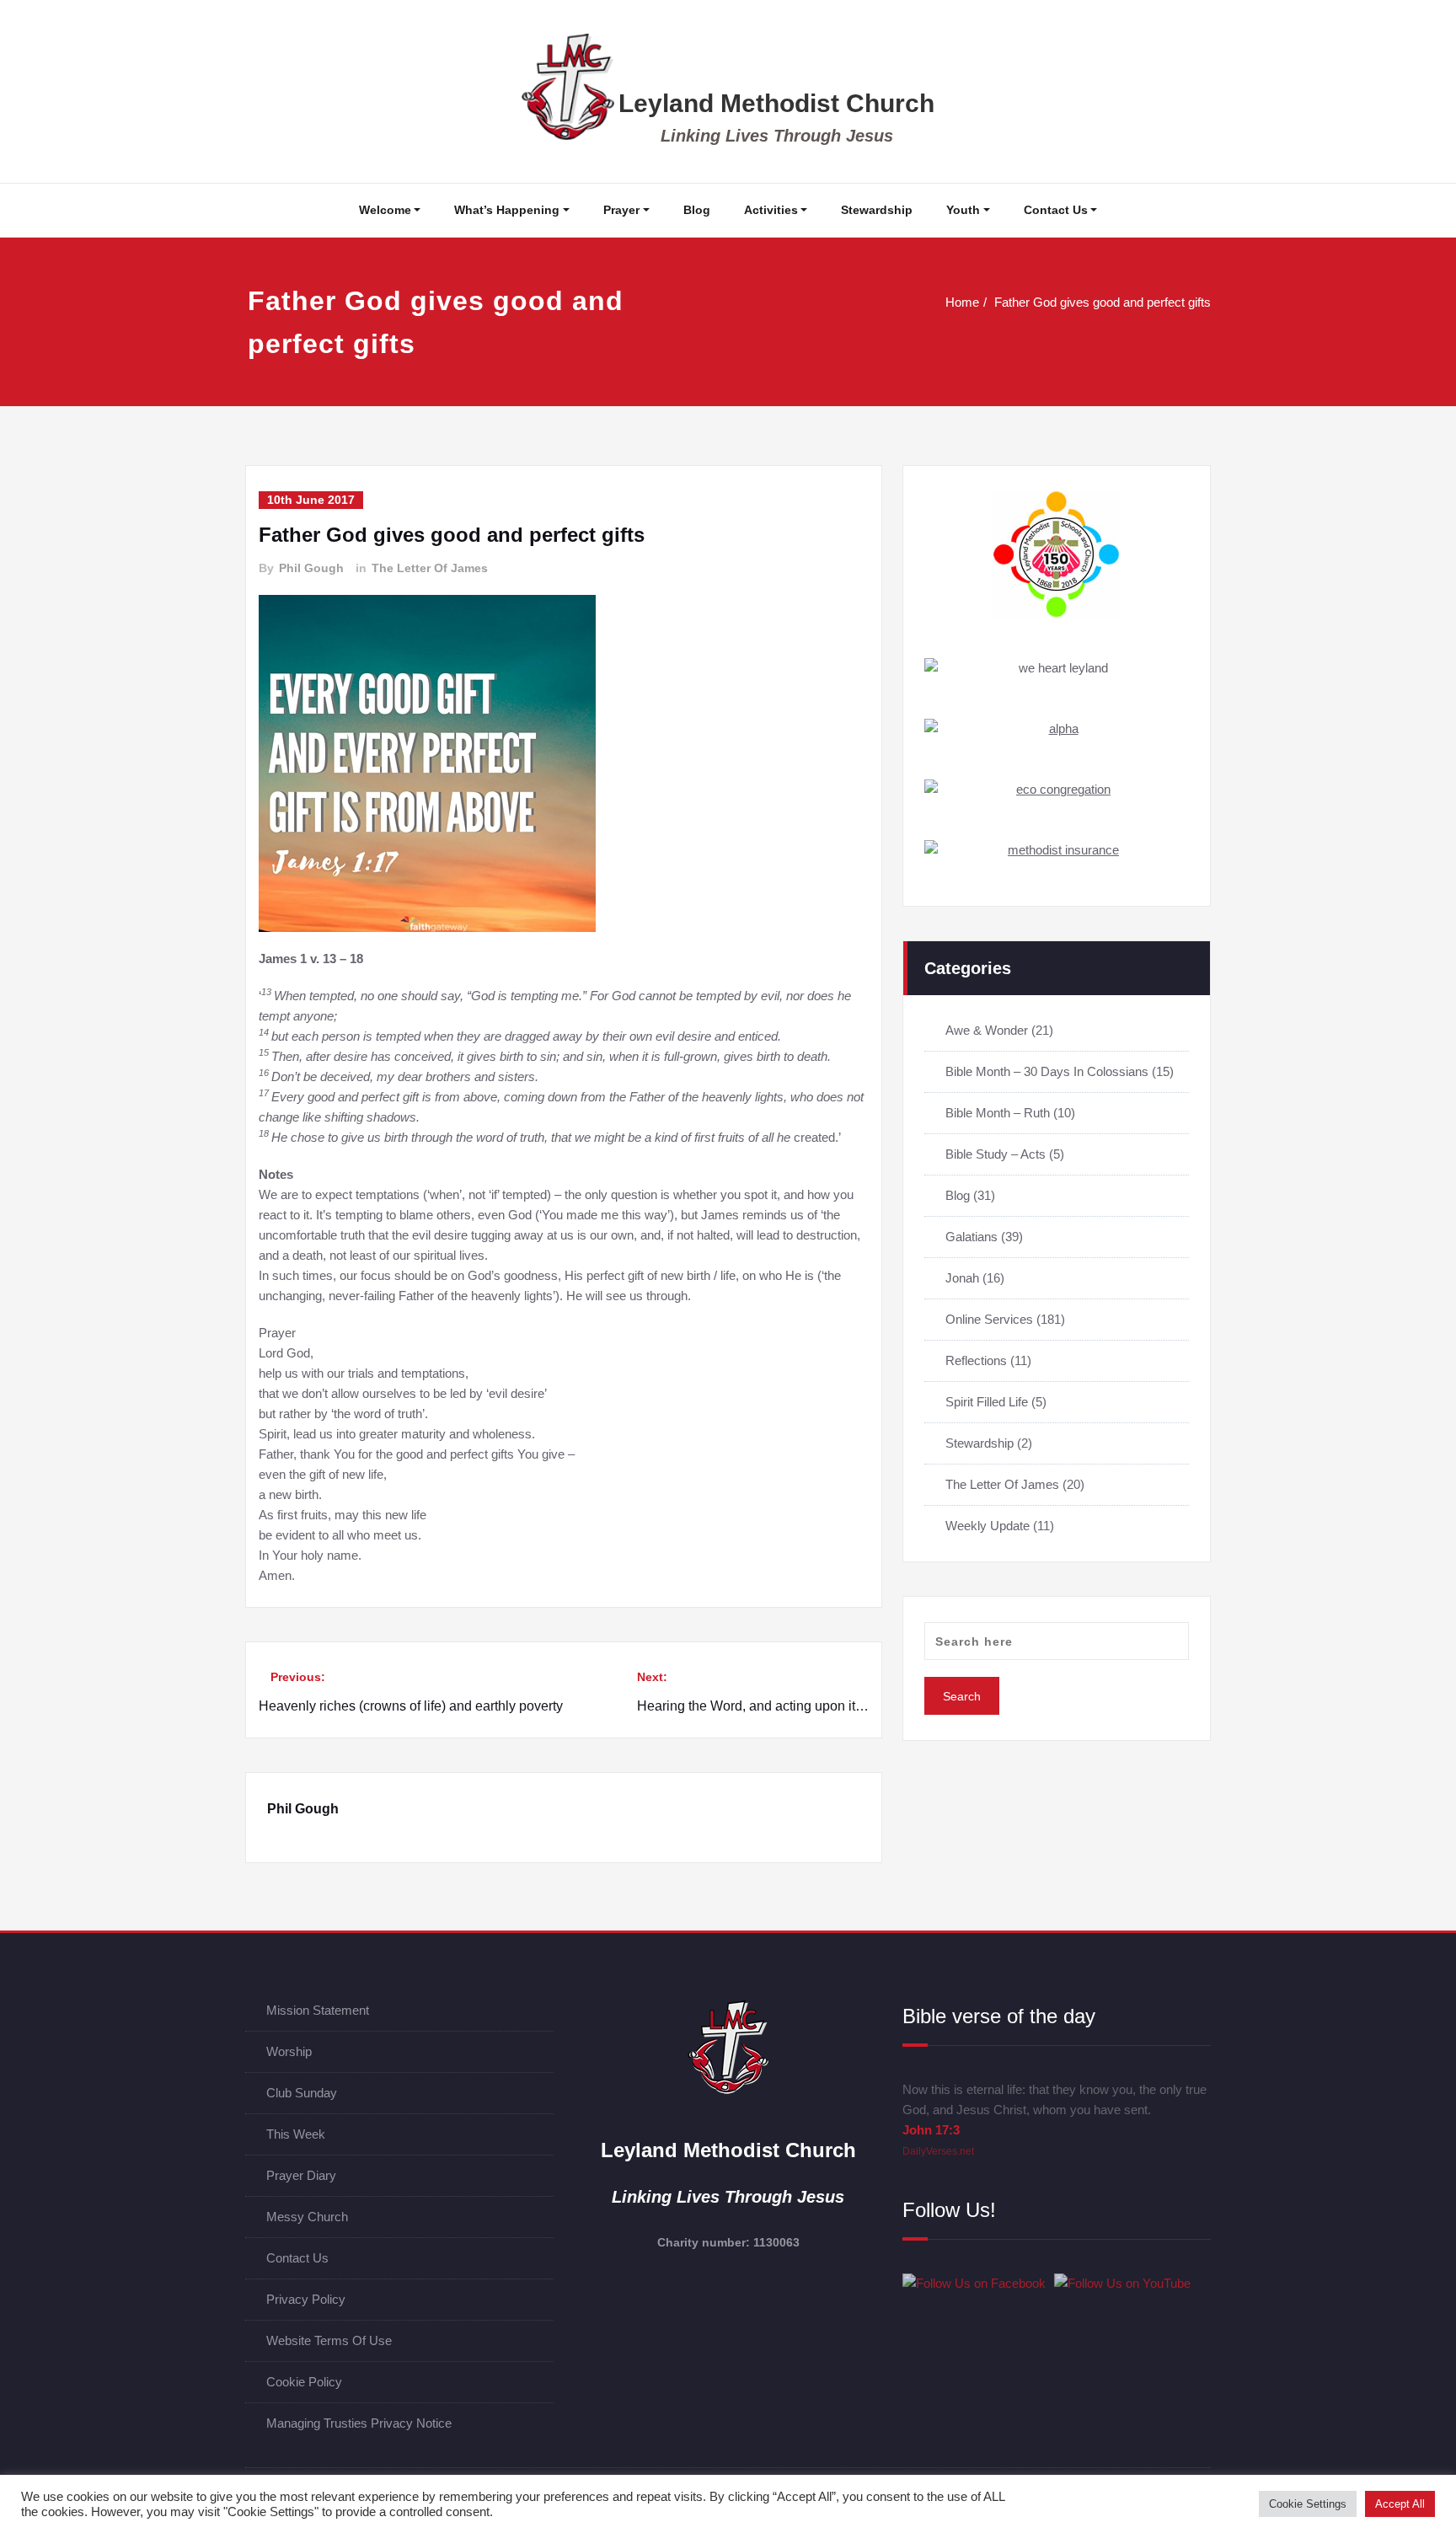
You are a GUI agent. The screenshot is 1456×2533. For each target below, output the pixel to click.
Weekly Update (988, 1526)
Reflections (976, 1360)
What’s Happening (507, 210)
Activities (771, 210)
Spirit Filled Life (987, 1402)
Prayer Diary (301, 2175)
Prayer (621, 210)
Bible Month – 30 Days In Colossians (1047, 1071)
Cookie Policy (304, 2382)
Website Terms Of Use (329, 2340)
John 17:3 (931, 2130)
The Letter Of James (430, 568)
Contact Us (1056, 210)
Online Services (989, 1319)
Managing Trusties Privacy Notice (359, 2423)
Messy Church (307, 2217)
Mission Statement (318, 2010)
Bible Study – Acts (996, 1154)
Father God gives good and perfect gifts (1103, 302)
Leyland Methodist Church (776, 103)
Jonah (962, 1278)
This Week (296, 2134)
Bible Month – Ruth (998, 1113)
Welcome (385, 210)
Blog (697, 210)
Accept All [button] (1400, 2504)
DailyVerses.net (938, 2151)
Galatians (972, 1237)
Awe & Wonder (987, 1030)
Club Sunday (302, 2093)
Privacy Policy (306, 2299)
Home (962, 302)
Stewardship (877, 210)
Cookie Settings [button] (1308, 2504)
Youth (963, 210)
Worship (289, 2051)
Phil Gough (311, 568)
